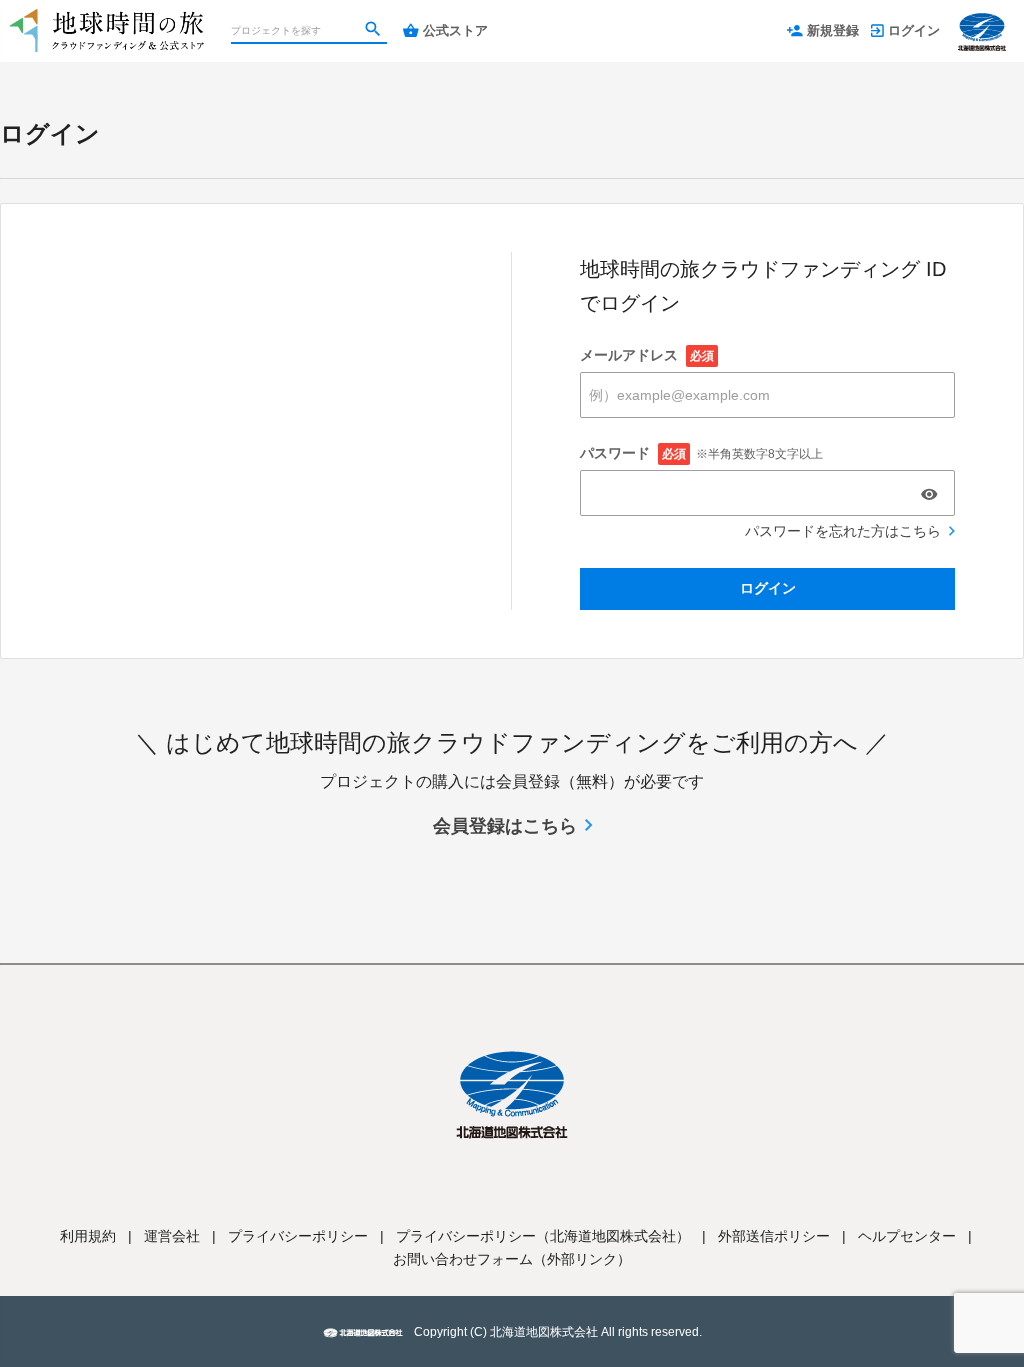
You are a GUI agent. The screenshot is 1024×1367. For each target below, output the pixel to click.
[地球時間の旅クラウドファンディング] (107, 20)
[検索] (375, 31)
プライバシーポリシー (298, 1236)
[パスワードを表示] (929, 494)
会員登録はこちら (505, 826)
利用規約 (88, 1236)
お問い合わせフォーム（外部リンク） (512, 1259)
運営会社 (172, 1236)
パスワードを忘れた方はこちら (843, 531)
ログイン (914, 30)
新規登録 (833, 30)
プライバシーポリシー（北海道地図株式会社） (543, 1236)
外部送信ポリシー (774, 1236)
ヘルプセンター (907, 1236)
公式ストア (455, 30)
